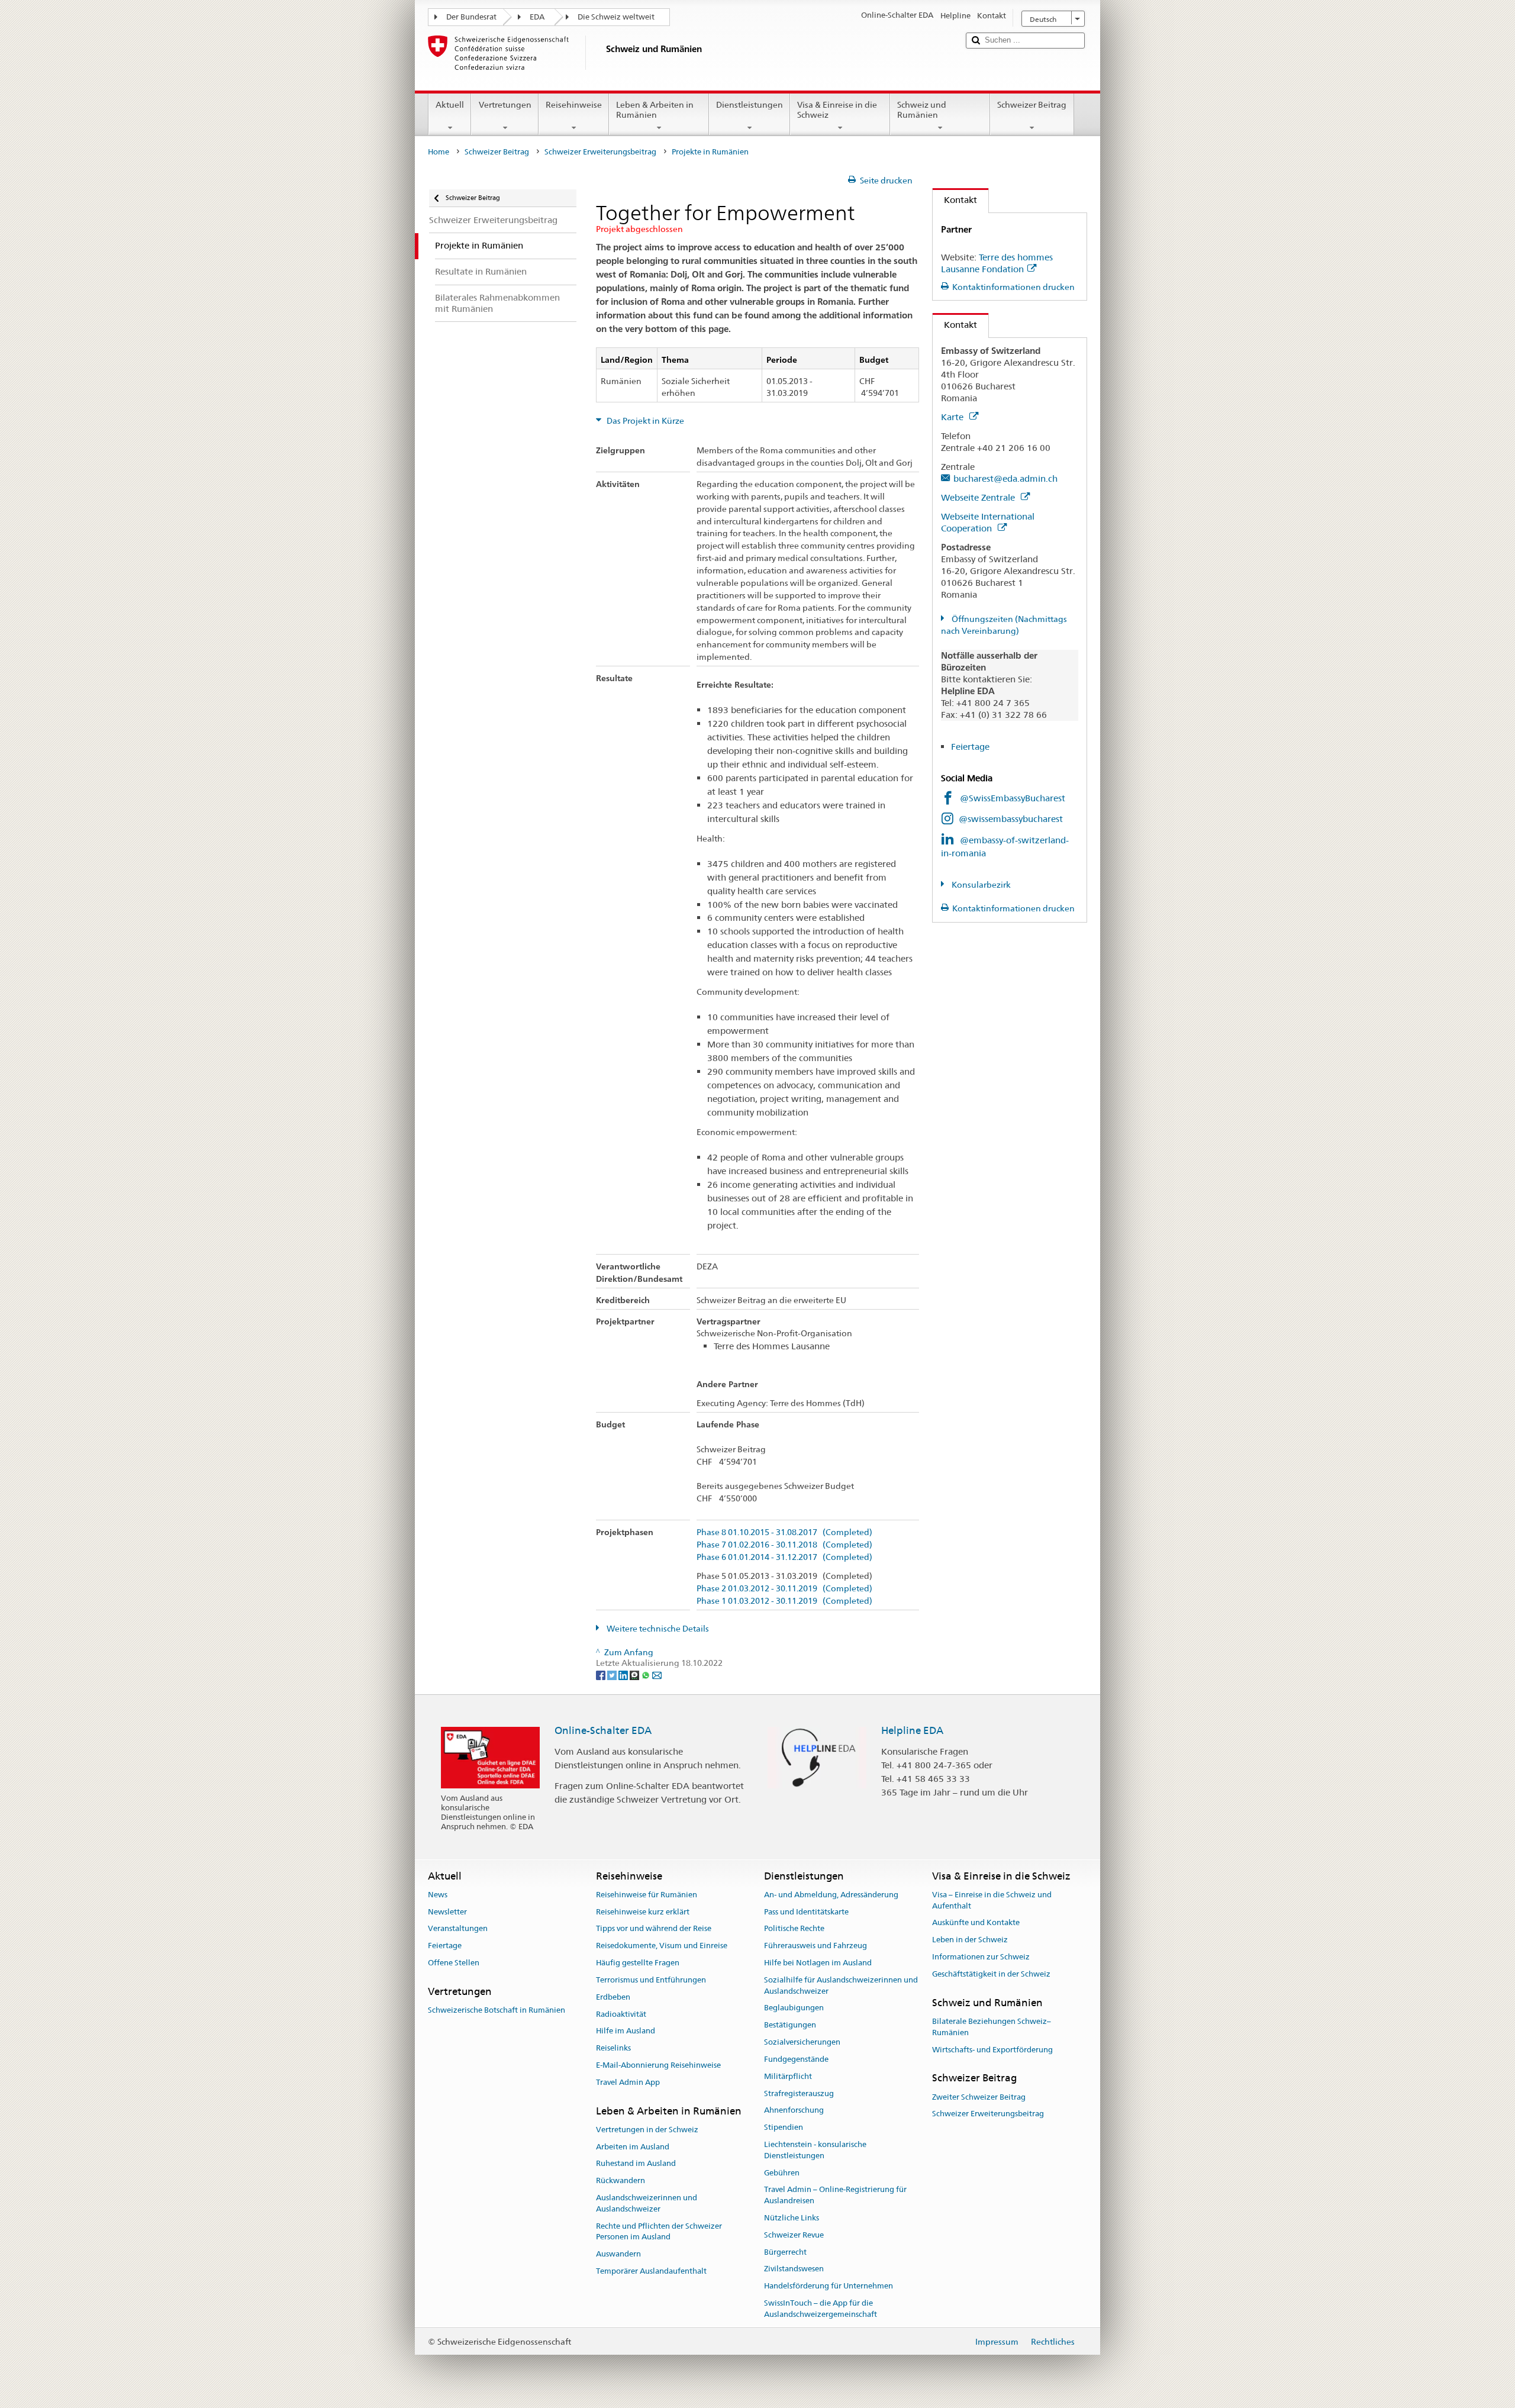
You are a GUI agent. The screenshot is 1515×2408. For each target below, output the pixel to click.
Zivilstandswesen (794, 2269)
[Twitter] (613, 1675)
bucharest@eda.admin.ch (1005, 478)
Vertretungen (505, 105)
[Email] (657, 1675)
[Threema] (635, 1675)
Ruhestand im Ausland (636, 2164)
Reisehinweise (574, 105)
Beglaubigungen (794, 2008)
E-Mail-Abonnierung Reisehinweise (658, 2065)
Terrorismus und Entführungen (651, 1980)
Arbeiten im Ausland (633, 2147)
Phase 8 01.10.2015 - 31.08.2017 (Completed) (784, 1532)
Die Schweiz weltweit (616, 17)
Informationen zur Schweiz (981, 1957)
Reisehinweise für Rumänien (647, 1895)
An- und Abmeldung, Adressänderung (831, 1895)
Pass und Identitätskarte (806, 1912)
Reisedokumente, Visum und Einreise (662, 1946)
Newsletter (447, 1912)
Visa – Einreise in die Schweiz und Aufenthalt (992, 1900)
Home (439, 152)
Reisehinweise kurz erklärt (643, 1912)
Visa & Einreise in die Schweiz (837, 110)
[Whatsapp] (647, 1675)
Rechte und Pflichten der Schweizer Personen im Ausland (659, 2232)
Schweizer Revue (794, 2235)
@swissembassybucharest (1011, 819)
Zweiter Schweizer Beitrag (979, 2097)
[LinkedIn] (624, 1675)
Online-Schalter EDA (603, 1730)
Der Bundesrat (471, 17)
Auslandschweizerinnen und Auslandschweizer (647, 2203)
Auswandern (618, 2254)
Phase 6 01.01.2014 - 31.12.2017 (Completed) (784, 1557)
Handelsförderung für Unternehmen (829, 2286)
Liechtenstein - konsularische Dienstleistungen (815, 2150)
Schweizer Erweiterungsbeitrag (600, 152)
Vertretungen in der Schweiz (647, 2130)
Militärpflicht (788, 2076)
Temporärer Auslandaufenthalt (651, 2271)
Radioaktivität (621, 2014)
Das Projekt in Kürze (644, 421)
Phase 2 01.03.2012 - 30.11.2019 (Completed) (784, 1589)
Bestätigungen (790, 2025)
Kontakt (955, 200)
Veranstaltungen (458, 1929)
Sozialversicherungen (802, 2042)
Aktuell (450, 105)
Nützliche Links (792, 2218)
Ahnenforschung (794, 2111)
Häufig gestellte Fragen (638, 1963)
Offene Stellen (454, 1963)
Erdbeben (613, 1997)
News (438, 1895)
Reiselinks (613, 2048)
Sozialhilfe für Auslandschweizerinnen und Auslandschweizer (841, 1985)
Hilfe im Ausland (626, 2031)
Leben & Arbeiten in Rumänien (655, 110)
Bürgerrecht (785, 2252)
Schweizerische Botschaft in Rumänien (497, 2010)
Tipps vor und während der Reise (654, 1929)
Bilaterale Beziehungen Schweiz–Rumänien (992, 2027)
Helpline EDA (912, 1730)
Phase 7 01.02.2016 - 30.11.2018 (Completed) (784, 1545)
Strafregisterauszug (799, 2093)
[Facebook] (602, 1675)
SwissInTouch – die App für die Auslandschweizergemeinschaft (821, 2309)
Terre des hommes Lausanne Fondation (997, 263)
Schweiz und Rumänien (922, 110)
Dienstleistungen (750, 105)
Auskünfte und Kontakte (976, 1923)
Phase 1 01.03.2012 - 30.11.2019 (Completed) (784, 1601)
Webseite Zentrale (979, 497)
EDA (537, 17)
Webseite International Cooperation (988, 522)
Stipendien (784, 2127)
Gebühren (782, 2173)
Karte (953, 417)
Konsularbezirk (980, 885)
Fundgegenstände (796, 2059)
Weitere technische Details (657, 1629)
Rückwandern (620, 2181)
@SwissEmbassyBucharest (1013, 798)
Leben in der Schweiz (970, 1940)
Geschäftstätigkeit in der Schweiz (991, 1974)
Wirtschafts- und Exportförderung (992, 2050)
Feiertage (970, 747)
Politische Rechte (794, 1929)
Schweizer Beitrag (1032, 105)
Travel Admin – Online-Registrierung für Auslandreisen (835, 2196)
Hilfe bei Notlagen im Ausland (818, 1963)
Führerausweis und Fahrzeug (815, 1946)
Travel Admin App (628, 2082)
